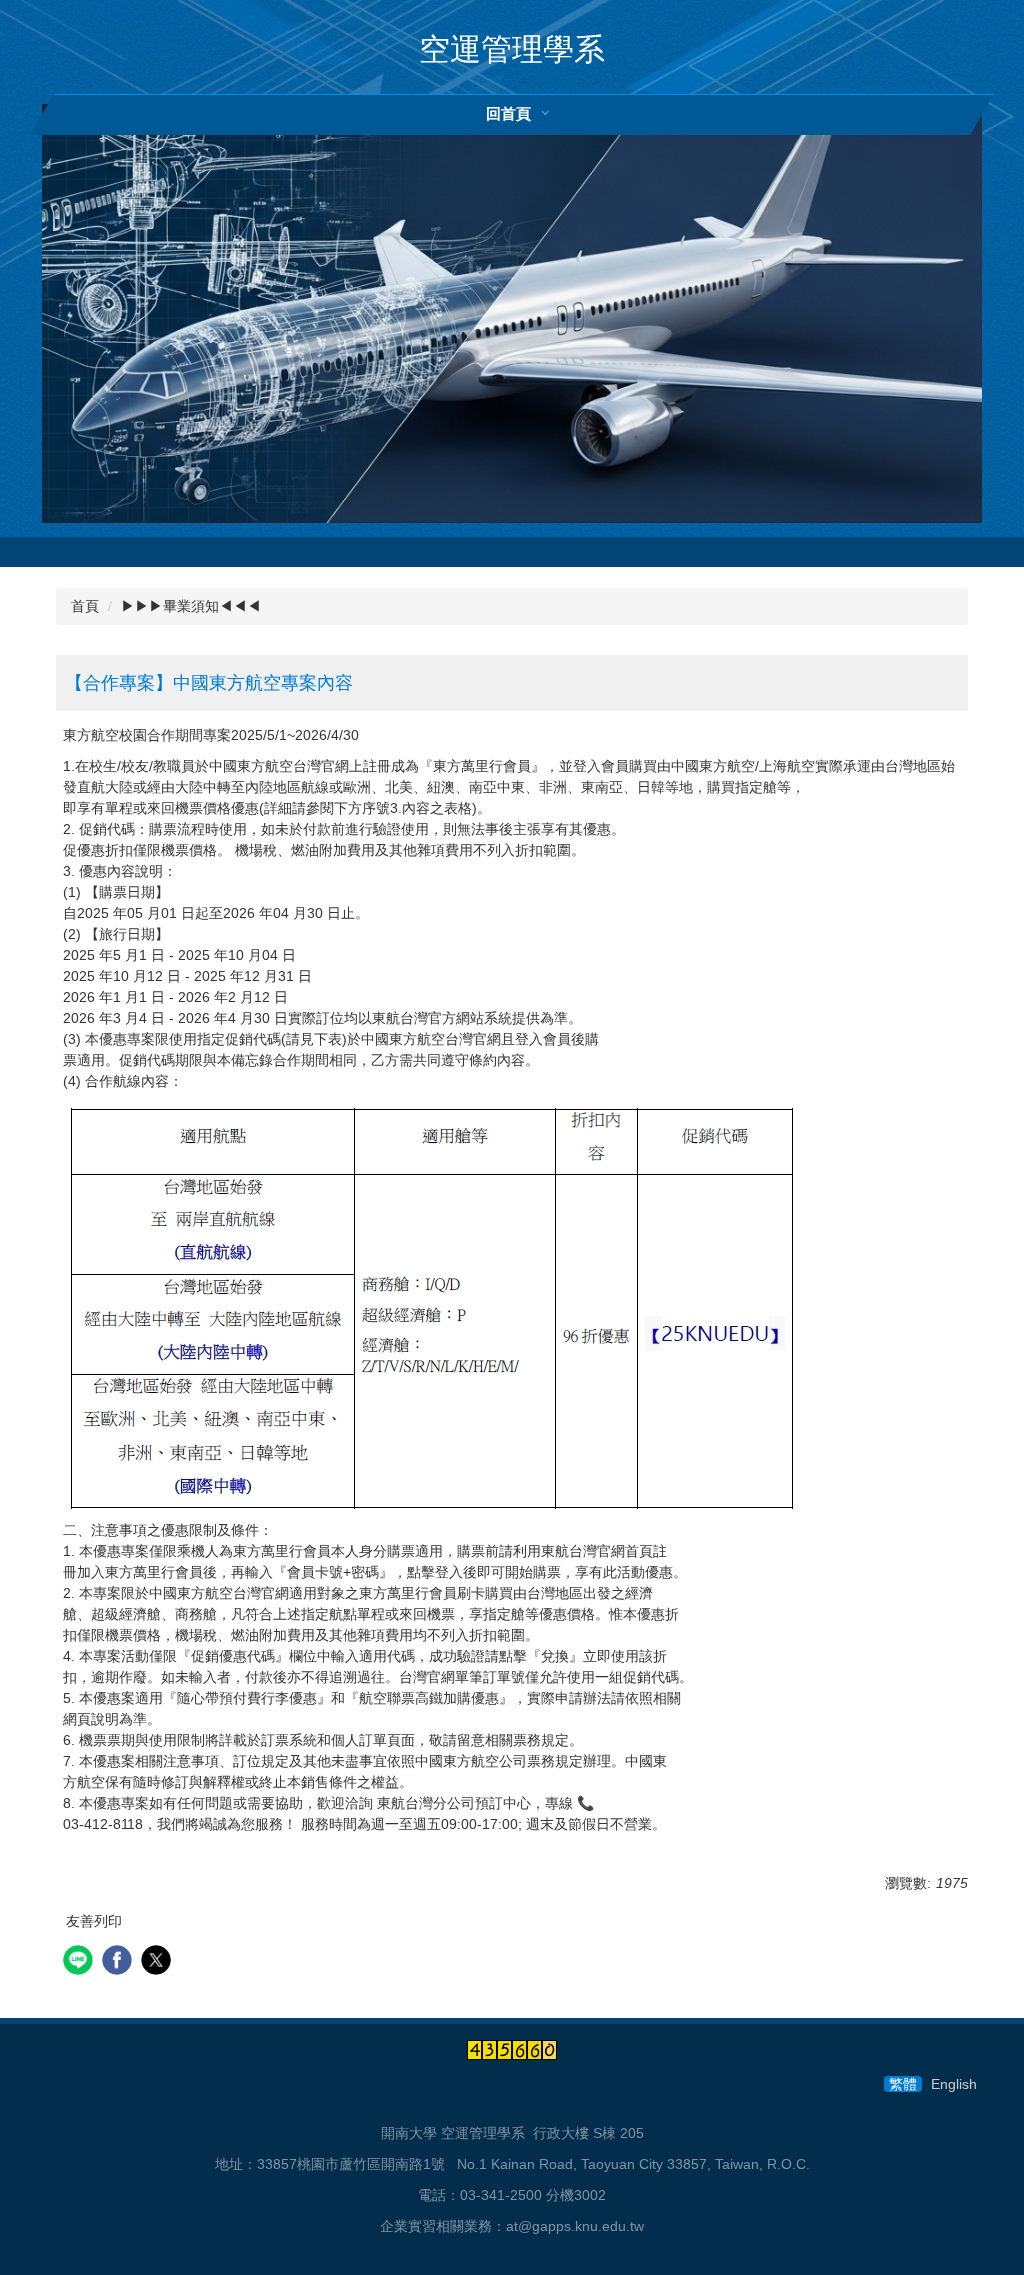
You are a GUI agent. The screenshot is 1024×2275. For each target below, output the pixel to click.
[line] (80, 1962)
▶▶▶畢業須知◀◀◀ (191, 606)
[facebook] (119, 1962)
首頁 (85, 606)
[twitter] (158, 1962)
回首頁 (508, 113)
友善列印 (94, 1921)
